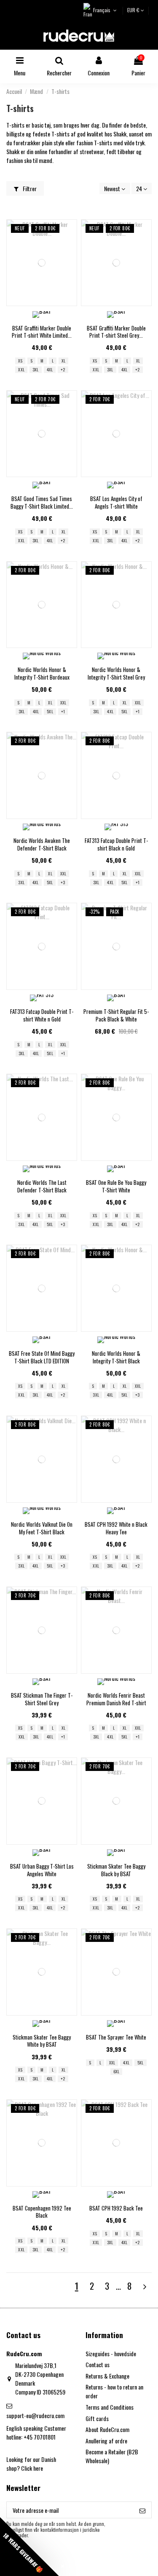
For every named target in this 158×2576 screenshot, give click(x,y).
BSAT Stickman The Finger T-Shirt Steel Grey (42, 1699)
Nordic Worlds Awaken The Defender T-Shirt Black (42, 844)
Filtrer (29, 188)
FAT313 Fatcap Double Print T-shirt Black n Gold (116, 844)
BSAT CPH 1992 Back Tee (116, 2208)
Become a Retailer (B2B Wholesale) (112, 2456)
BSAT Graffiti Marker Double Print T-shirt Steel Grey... (116, 332)
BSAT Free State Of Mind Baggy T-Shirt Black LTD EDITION (42, 1357)
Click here (32, 2468)
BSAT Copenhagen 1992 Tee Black (42, 2212)
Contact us (98, 2364)
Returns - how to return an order (114, 2391)
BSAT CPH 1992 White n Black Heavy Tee (116, 1528)
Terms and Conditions (110, 2407)
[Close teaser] (63, 2566)
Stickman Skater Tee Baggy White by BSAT (42, 2041)
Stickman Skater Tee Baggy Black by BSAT (116, 1870)
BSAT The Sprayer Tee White (116, 2037)
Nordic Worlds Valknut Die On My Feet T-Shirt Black (42, 1528)
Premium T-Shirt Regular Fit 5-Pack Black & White (116, 1015)
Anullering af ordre (106, 2441)
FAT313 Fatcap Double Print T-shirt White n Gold (42, 1015)
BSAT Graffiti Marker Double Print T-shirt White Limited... (42, 332)
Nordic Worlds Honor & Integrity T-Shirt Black (116, 1357)
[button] (29, 2547)
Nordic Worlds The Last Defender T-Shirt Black (42, 1186)
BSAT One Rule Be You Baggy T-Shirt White (116, 1186)
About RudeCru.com (107, 2429)
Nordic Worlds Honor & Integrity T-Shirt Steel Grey (116, 673)
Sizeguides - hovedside (111, 2353)
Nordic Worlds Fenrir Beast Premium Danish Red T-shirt (116, 1699)
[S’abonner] (142, 2510)
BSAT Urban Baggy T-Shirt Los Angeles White (42, 1870)
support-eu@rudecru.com (35, 2415)
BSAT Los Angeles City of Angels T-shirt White (116, 502)
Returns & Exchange (107, 2376)
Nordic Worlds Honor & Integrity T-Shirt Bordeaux (42, 673)
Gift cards (97, 2418)
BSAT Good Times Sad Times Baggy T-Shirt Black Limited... (42, 502)
